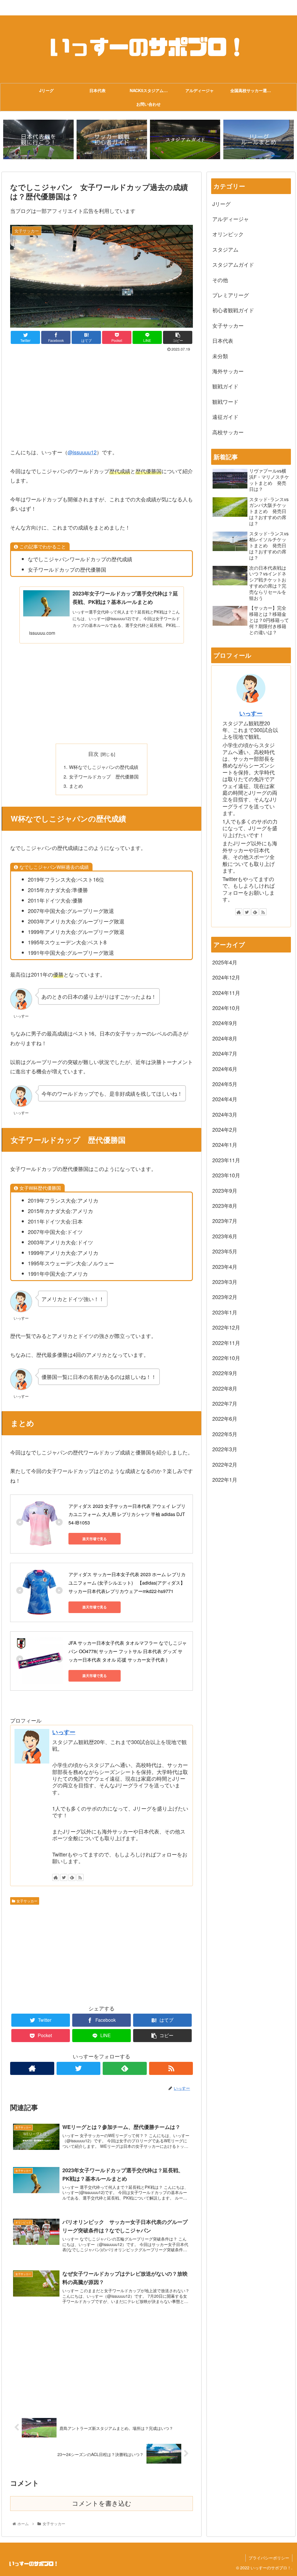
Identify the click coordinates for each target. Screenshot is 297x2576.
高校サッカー (228, 432)
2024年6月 (225, 1069)
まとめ (76, 786)
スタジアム (225, 249)
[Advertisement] (102, 397)
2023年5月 (225, 1251)
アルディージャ (231, 219)
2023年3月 (225, 1282)
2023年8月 (225, 1206)
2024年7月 (225, 1053)
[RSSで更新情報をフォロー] (80, 1877)
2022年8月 (225, 1388)
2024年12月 (226, 977)
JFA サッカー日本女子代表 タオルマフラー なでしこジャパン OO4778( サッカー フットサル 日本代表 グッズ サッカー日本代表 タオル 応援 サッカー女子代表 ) (128, 1651)
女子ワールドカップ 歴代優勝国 (104, 776)
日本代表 (223, 340)
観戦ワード (225, 401)
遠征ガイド (225, 417)
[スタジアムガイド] (185, 140)
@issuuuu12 (82, 452)
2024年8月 (225, 1038)
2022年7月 (225, 1403)
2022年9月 (225, 1373)
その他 (220, 280)
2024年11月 (226, 993)
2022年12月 (226, 1327)
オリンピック (228, 234)
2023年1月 (225, 1312)
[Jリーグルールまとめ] (259, 140)
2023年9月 (225, 1190)
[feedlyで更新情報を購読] (72, 1877)
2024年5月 (225, 1084)
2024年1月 (225, 1145)
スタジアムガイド (233, 264)
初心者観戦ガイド (233, 310)
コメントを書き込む (102, 2504)
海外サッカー (228, 371)
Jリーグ (221, 204)
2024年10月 (226, 1008)
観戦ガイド (225, 386)
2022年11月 (226, 1343)
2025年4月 (225, 962)
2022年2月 (225, 1464)
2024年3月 (225, 1114)
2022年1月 (225, 1479)
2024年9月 (225, 1023)
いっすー (64, 1732)
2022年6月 (225, 1418)
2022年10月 (226, 1358)
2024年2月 (225, 1129)
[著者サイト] (56, 1877)
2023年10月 (226, 1175)
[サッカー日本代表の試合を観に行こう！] (38, 140)
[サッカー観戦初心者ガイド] (112, 140)
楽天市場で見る (95, 1539)
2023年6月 (225, 1236)
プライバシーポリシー (269, 2558)
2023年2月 (225, 1297)
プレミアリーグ (231, 295)
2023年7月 (225, 1221)
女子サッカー (27, 1901)
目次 (93, 754)
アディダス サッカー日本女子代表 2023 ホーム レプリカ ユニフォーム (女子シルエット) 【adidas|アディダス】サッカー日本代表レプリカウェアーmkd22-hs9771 (128, 1583)
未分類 (220, 356)
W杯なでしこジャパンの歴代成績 (104, 767)
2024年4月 (225, 1099)
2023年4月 (225, 1267)
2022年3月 (225, 1449)
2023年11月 (226, 1160)
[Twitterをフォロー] (64, 1877)
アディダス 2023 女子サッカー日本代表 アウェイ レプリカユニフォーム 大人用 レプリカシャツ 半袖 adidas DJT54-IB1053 (127, 1514)
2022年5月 (225, 1434)
